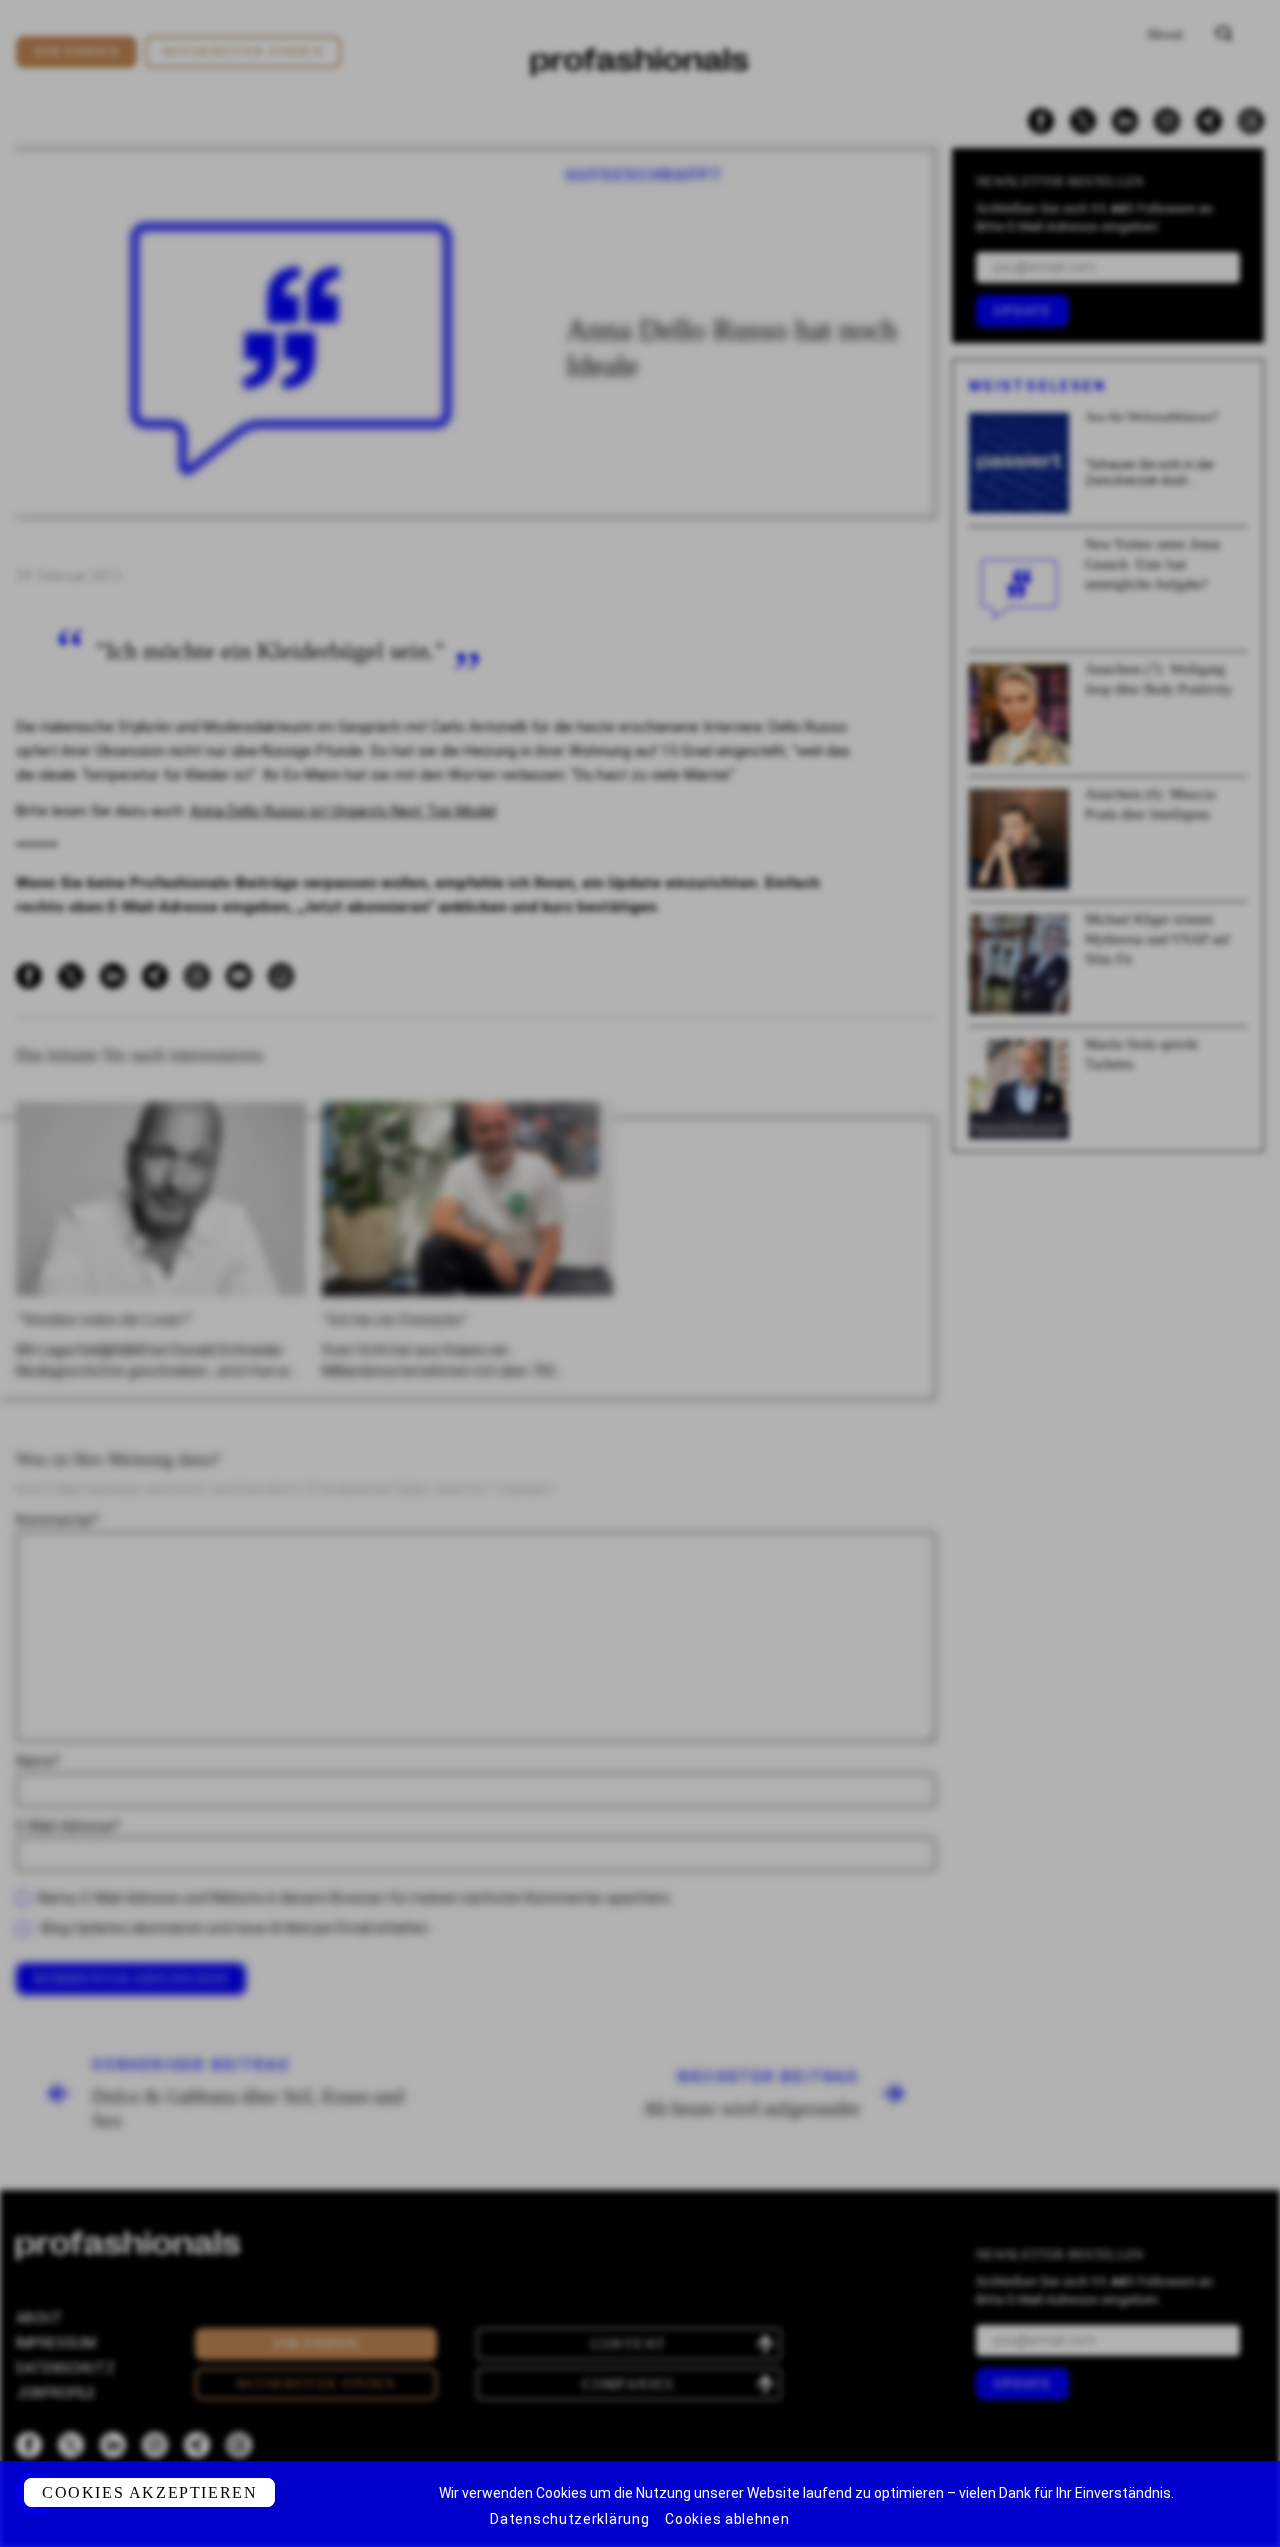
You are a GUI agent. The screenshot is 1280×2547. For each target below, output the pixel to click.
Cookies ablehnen (727, 2519)
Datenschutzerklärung (569, 2519)
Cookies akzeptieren (149, 2492)
